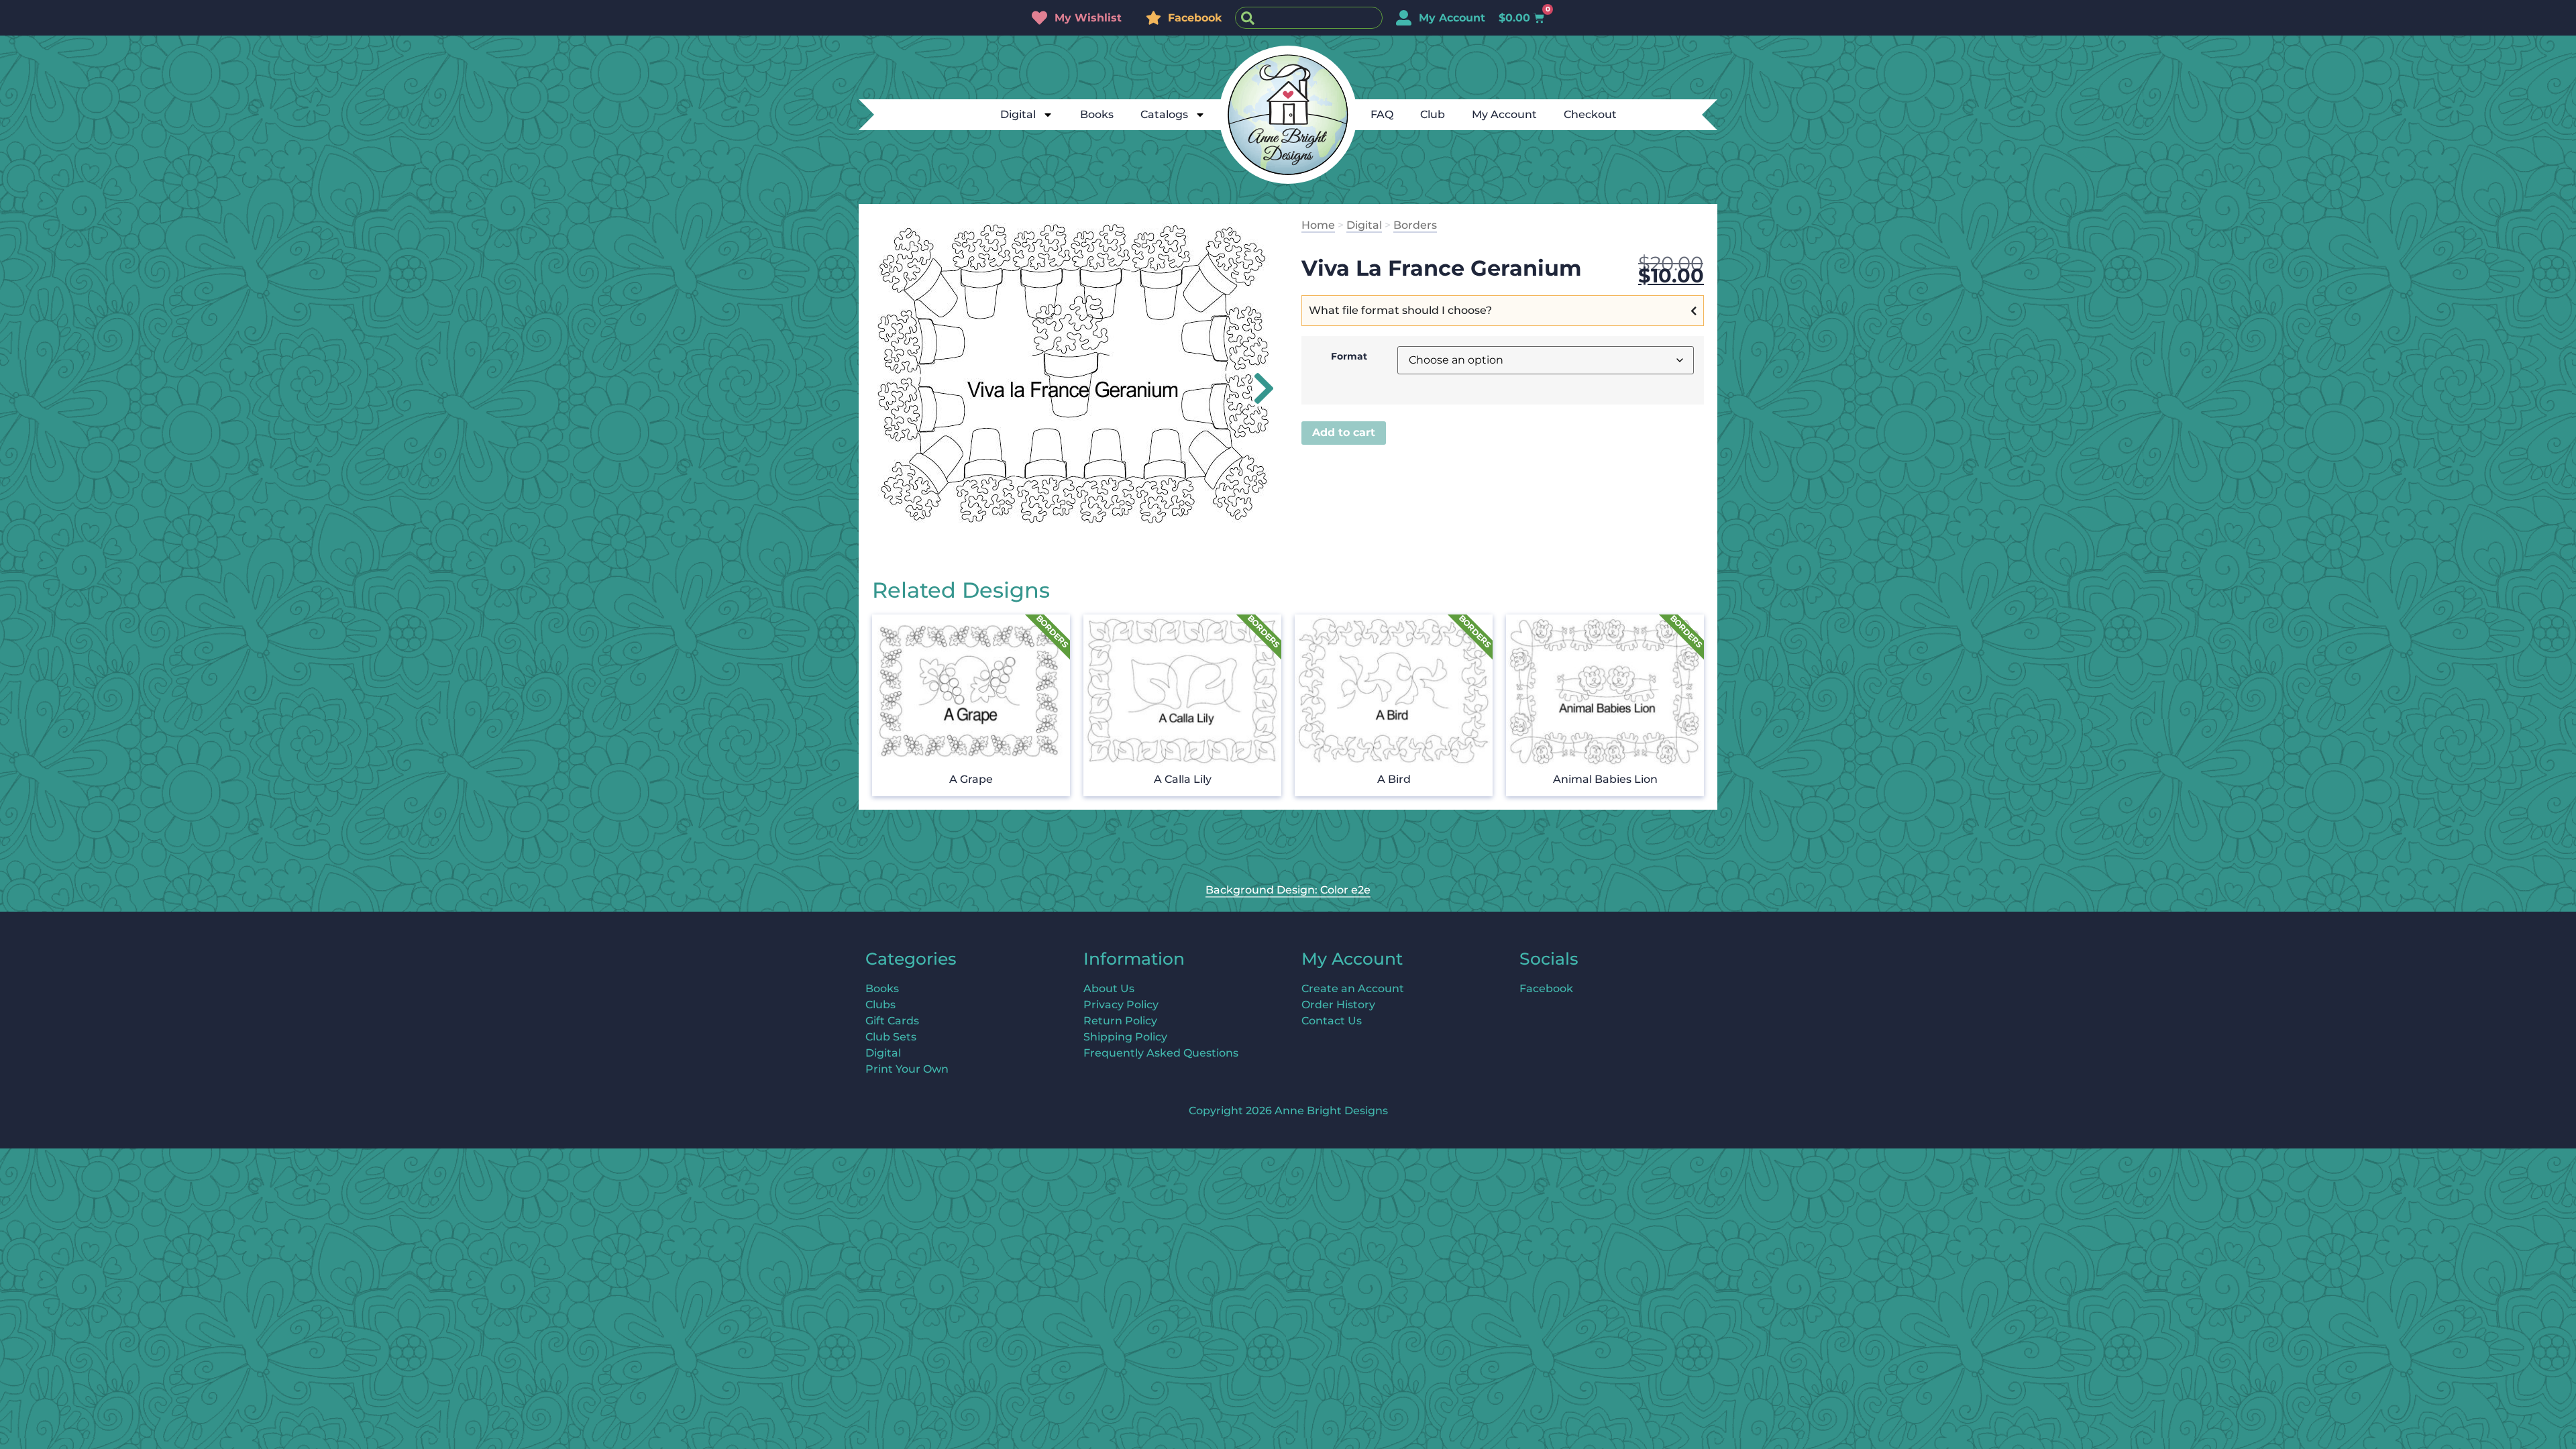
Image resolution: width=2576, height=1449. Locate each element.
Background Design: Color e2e (1288, 890)
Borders (1415, 225)
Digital (1018, 114)
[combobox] (1309, 18)
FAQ (1382, 114)
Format (1349, 356)
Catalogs (1164, 114)
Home (1318, 225)
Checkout (1590, 114)
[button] (1256, 388)
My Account (1504, 114)
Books (1097, 114)
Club (1433, 114)
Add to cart (1344, 432)
